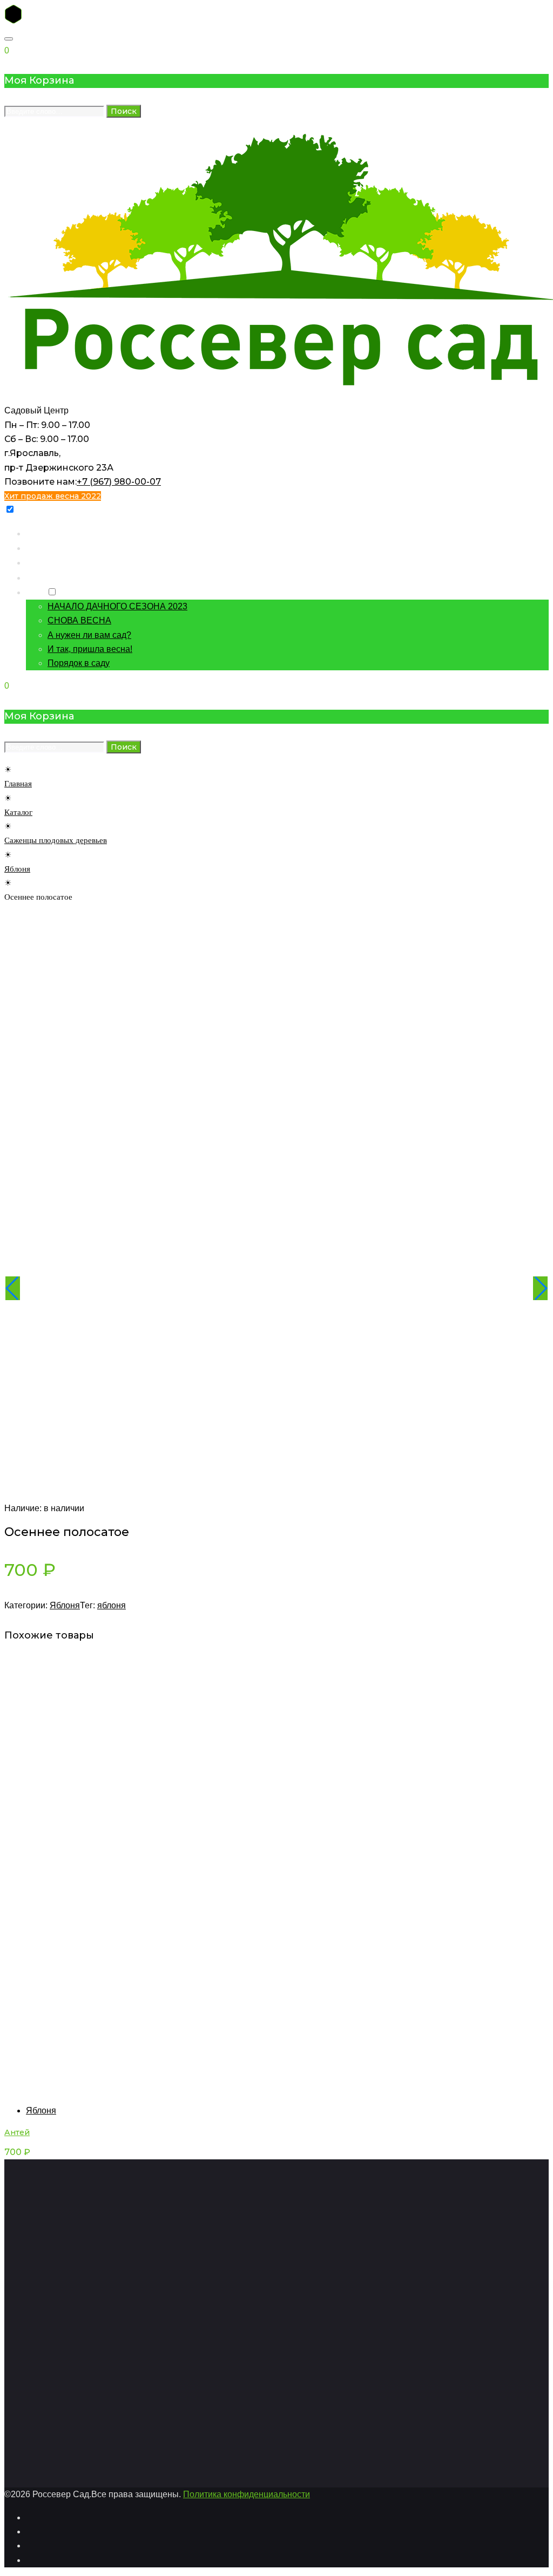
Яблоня (17, 869)
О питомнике (52, 577)
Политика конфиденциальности (247, 2494)
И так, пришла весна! (90, 649)
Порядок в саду (79, 663)
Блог (35, 592)
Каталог (42, 548)
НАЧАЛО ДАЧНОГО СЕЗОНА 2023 (117, 606)
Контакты (45, 562)
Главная (42, 533)
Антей (17, 2132)
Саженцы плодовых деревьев (56, 840)
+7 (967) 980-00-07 (119, 482)
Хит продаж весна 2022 (53, 496)
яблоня (112, 1605)
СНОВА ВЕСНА (79, 620)
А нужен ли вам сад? (89, 635)
